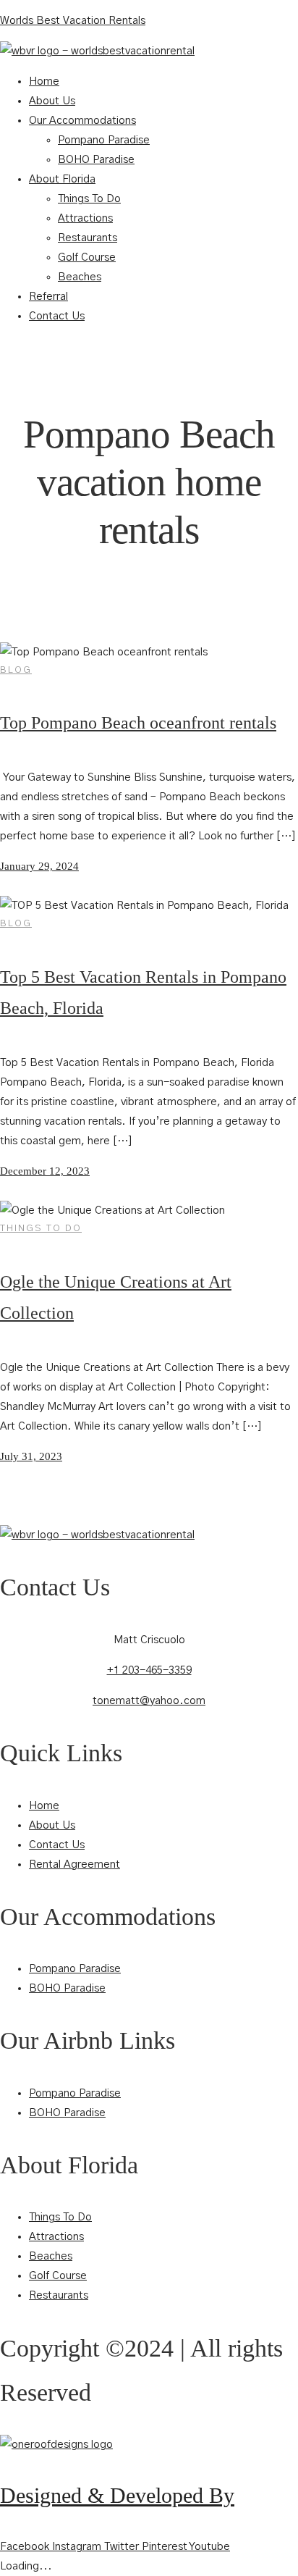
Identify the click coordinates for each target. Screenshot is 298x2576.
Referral (48, 297)
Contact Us (57, 316)
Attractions (85, 218)
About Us (52, 101)
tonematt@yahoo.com (149, 1701)
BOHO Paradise (96, 160)
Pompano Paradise (104, 140)
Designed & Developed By (117, 2495)
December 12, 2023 (45, 1171)
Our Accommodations (82, 121)
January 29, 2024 (39, 866)
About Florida (62, 179)
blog (16, 670)
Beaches (80, 277)
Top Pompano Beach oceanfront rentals (138, 723)
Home (44, 81)
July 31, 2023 (31, 1456)
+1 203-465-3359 (149, 1670)
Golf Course (87, 257)
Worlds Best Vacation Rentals (73, 21)
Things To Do (89, 199)
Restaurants (88, 238)
